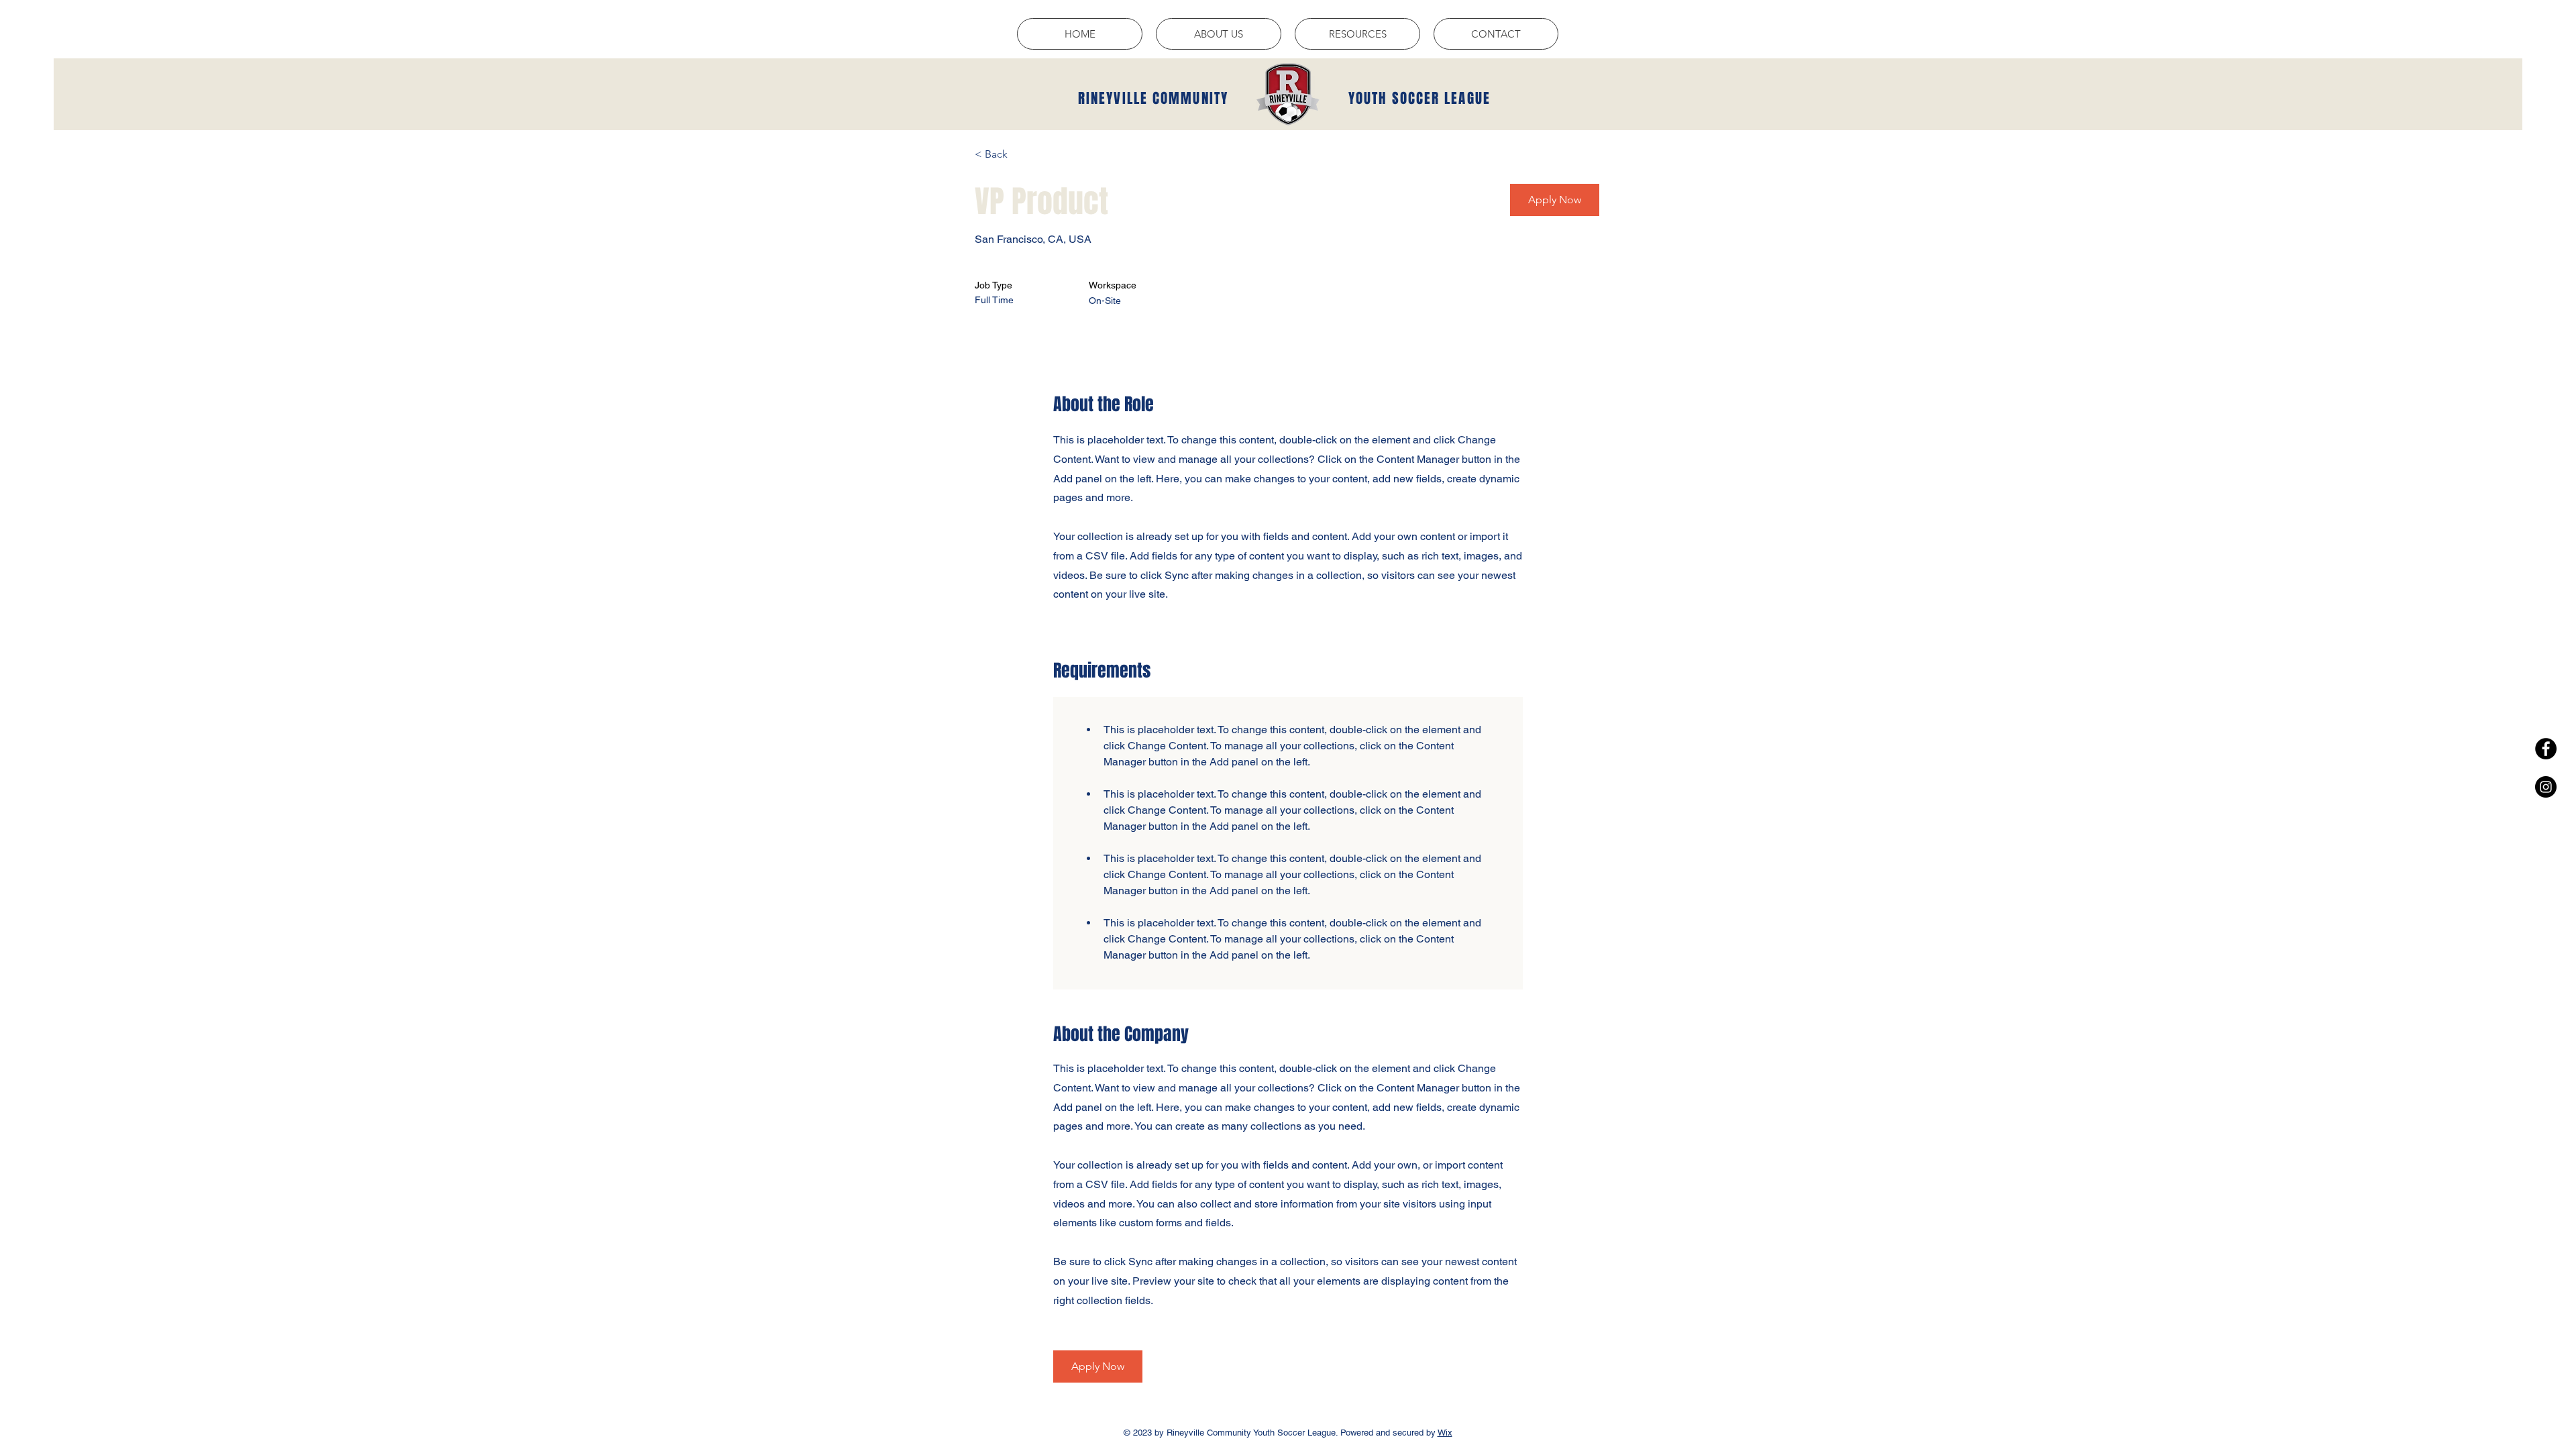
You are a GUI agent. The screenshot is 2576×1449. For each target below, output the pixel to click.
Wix (1445, 1433)
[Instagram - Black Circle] (2546, 787)
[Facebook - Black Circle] (2546, 749)
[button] (1219, 34)
